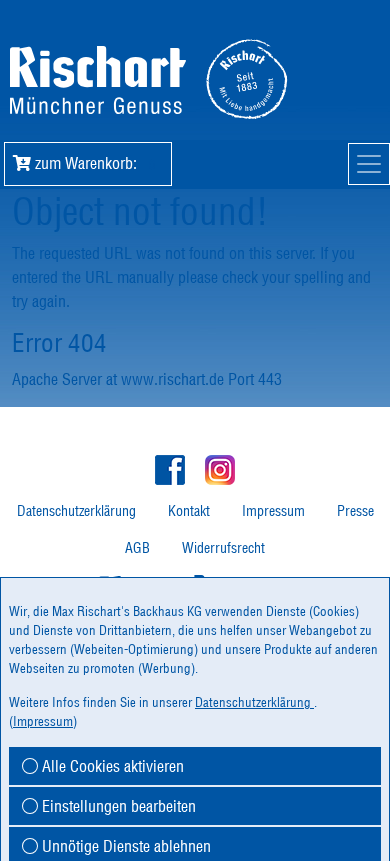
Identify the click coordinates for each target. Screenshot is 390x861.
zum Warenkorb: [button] (93, 163)
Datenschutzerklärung (76, 511)
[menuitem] (76, 511)
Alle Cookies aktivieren (111, 766)
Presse (355, 511)
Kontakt (189, 511)
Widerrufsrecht (223, 548)
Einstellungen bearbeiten (117, 806)
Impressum (273, 511)
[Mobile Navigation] (369, 164)
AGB (137, 548)
